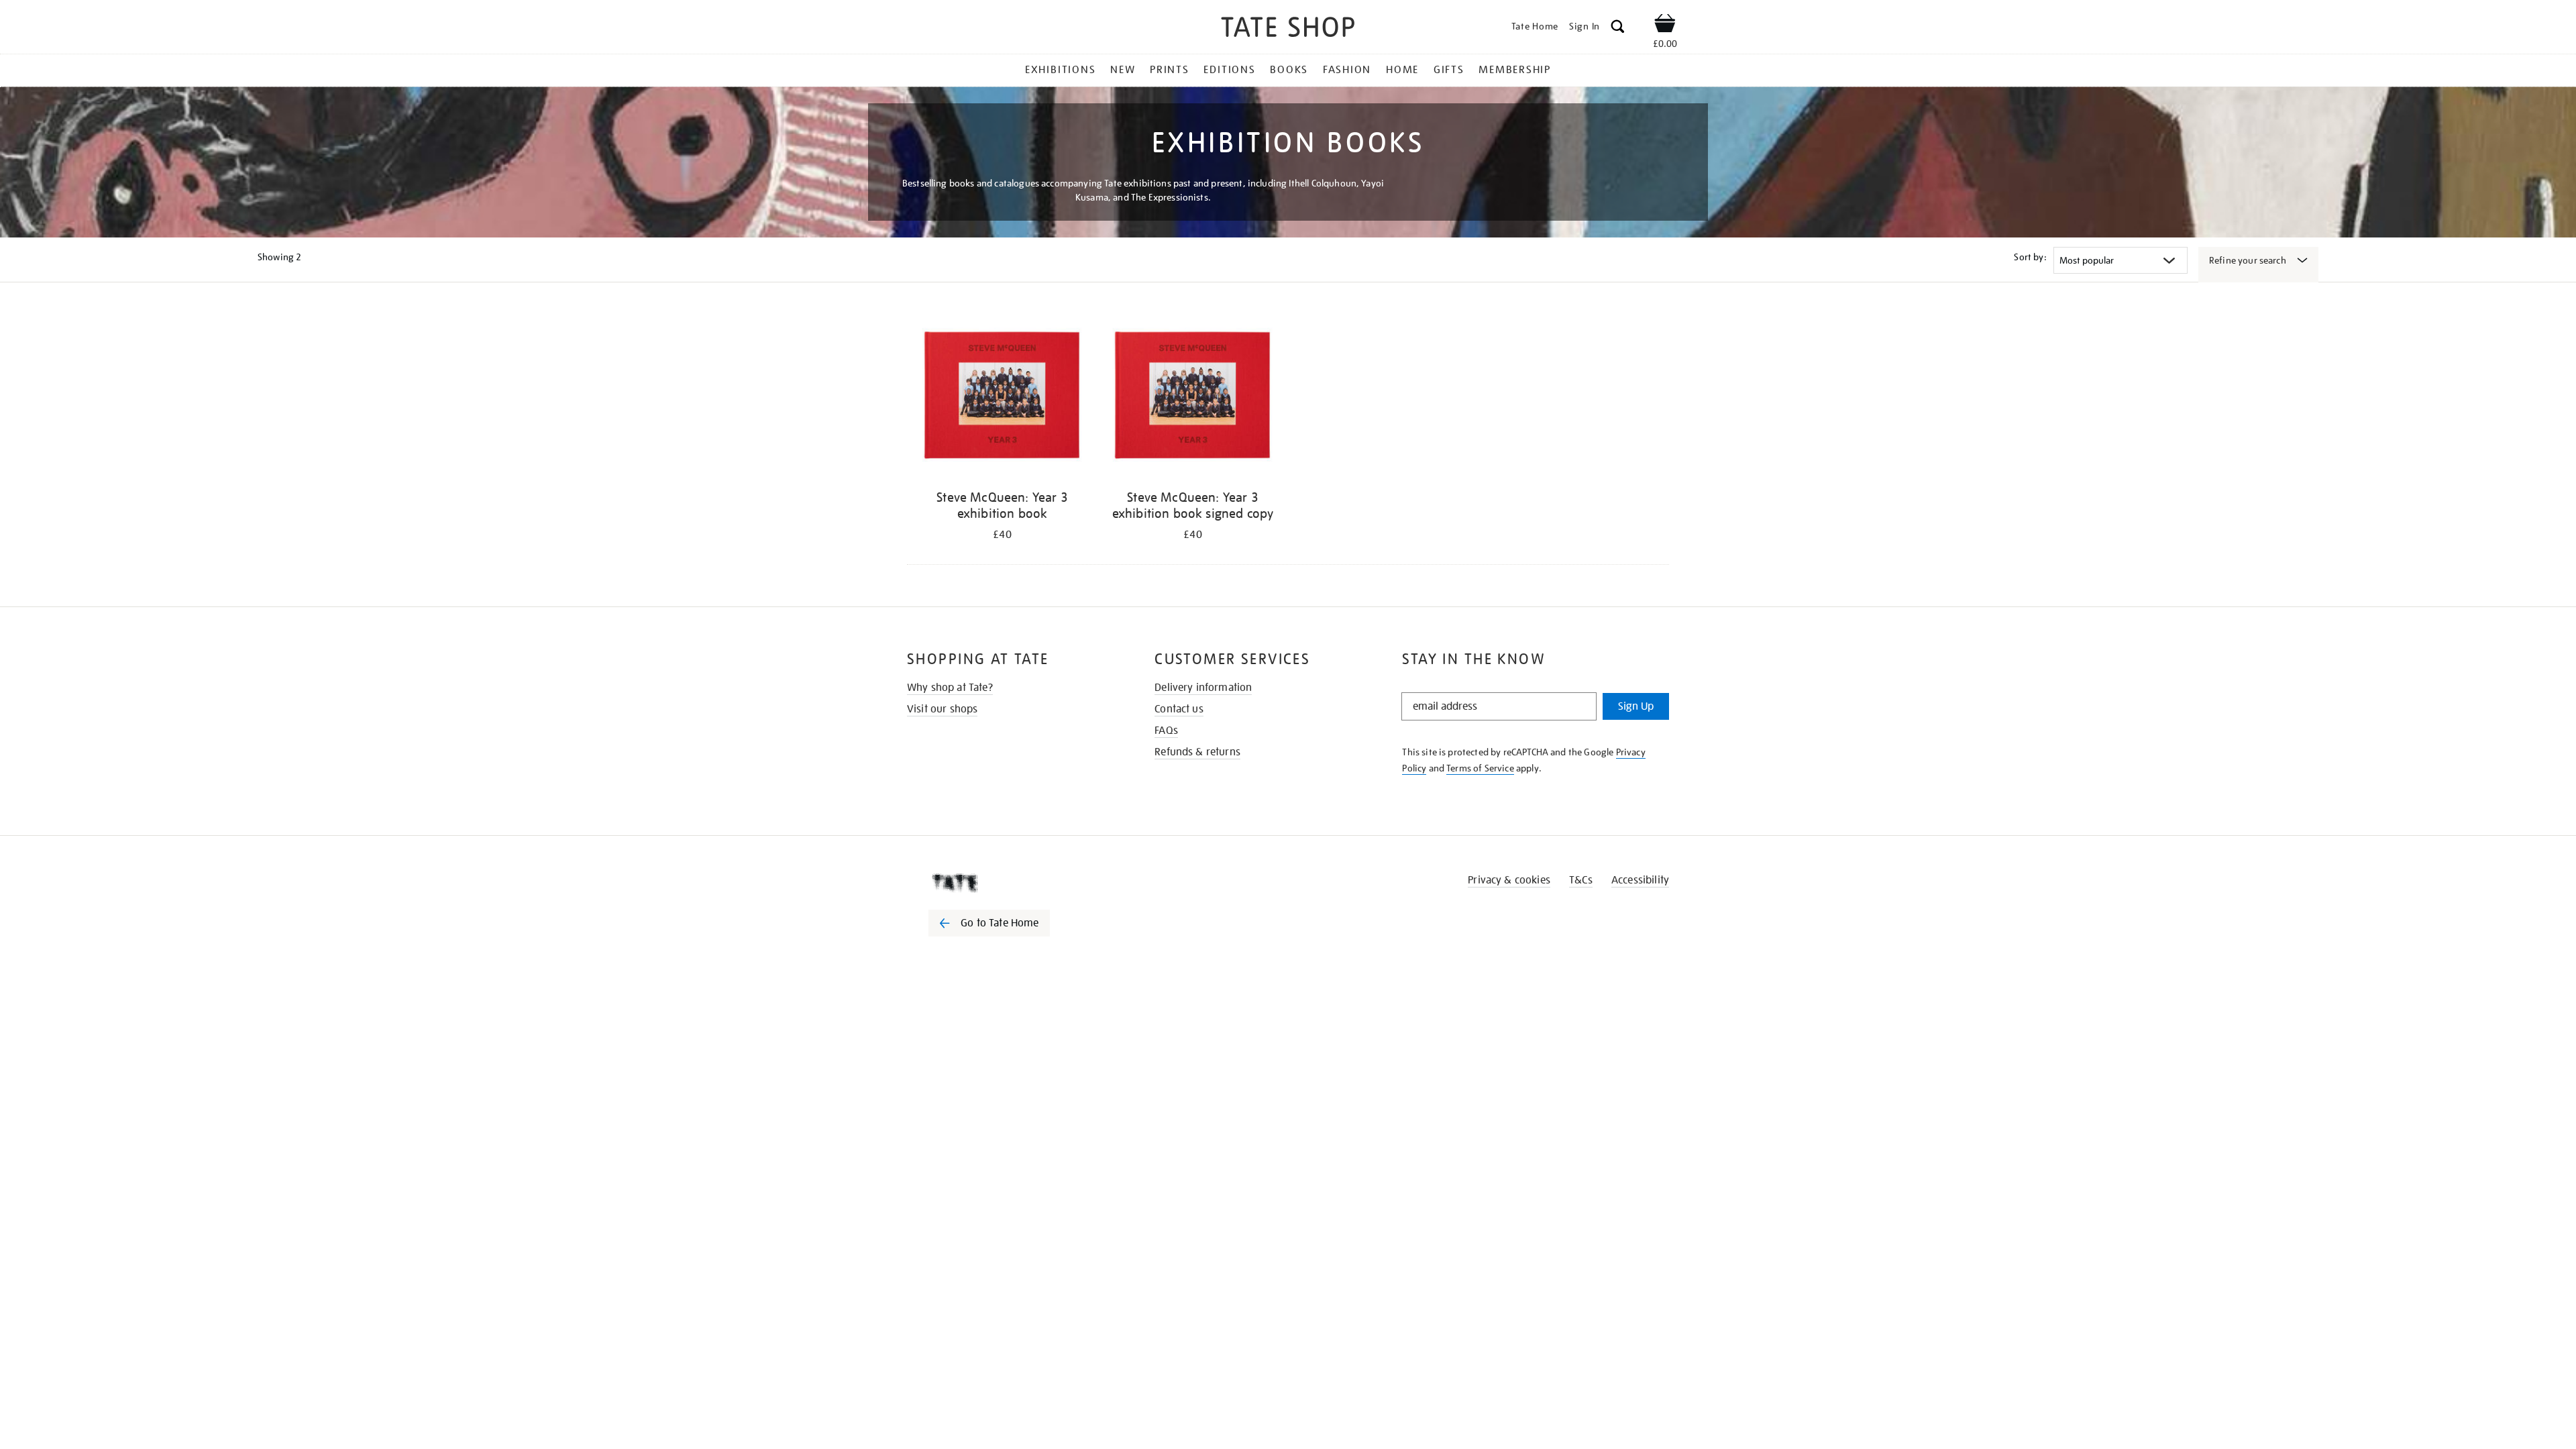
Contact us (1179, 709)
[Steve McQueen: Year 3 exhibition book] (1002, 395)
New (1123, 70)
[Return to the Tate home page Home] (1288, 29)
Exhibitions (1060, 70)
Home (1402, 70)
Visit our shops (942, 709)
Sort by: (2030, 257)
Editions (1229, 70)
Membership (1515, 70)
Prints (1170, 70)
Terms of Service (1480, 768)
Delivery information (1203, 688)
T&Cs (1581, 880)
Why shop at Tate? (950, 688)
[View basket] (1665, 25)
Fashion (1347, 70)
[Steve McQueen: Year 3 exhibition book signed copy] (1193, 395)
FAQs (1166, 731)
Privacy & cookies (1509, 880)
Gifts (1449, 70)
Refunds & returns (1197, 752)
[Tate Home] (1013, 883)
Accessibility (1640, 880)
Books (1289, 70)
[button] (1618, 29)
